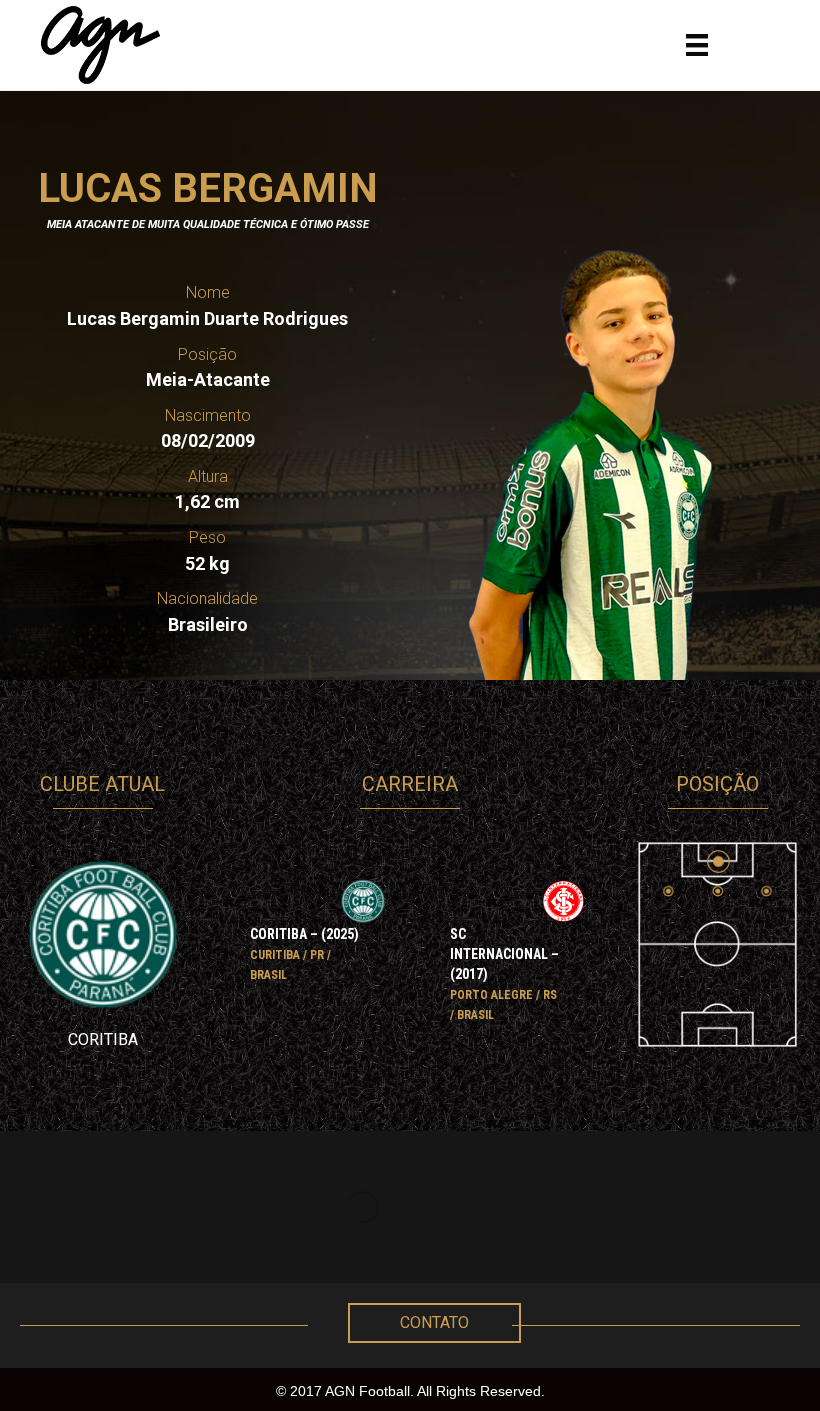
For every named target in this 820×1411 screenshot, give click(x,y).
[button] (434, 1323)
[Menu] (697, 45)
